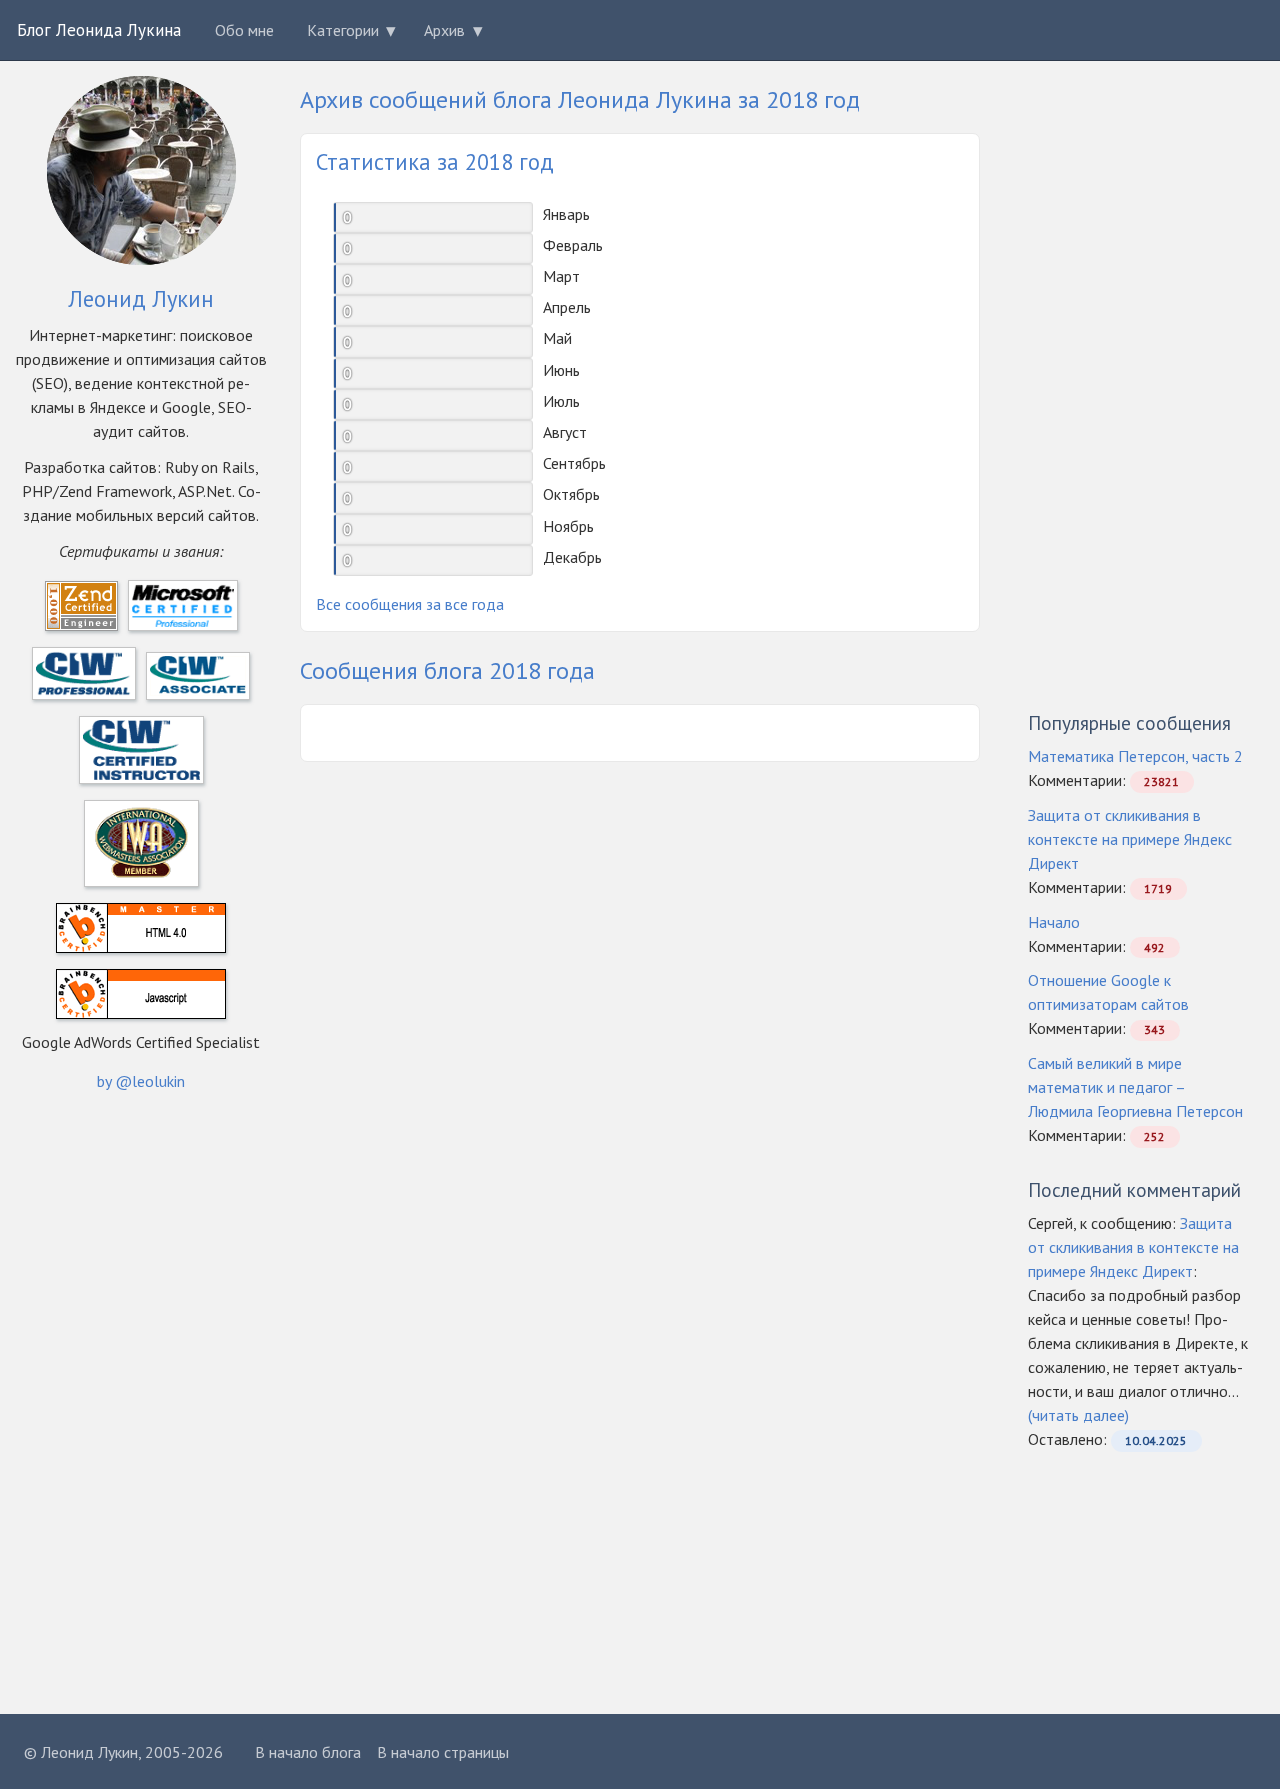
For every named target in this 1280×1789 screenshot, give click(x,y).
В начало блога (308, 1752)
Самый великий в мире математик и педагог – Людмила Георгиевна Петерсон (1135, 1087)
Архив (444, 30)
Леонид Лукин (141, 298)
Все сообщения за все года (410, 604)
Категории (343, 30)
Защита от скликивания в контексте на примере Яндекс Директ (1130, 839)
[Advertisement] (567, 731)
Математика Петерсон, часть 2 (1135, 756)
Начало (1054, 922)
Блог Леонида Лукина (99, 30)
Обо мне (244, 30)
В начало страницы (443, 1752)
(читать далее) (1078, 1415)
